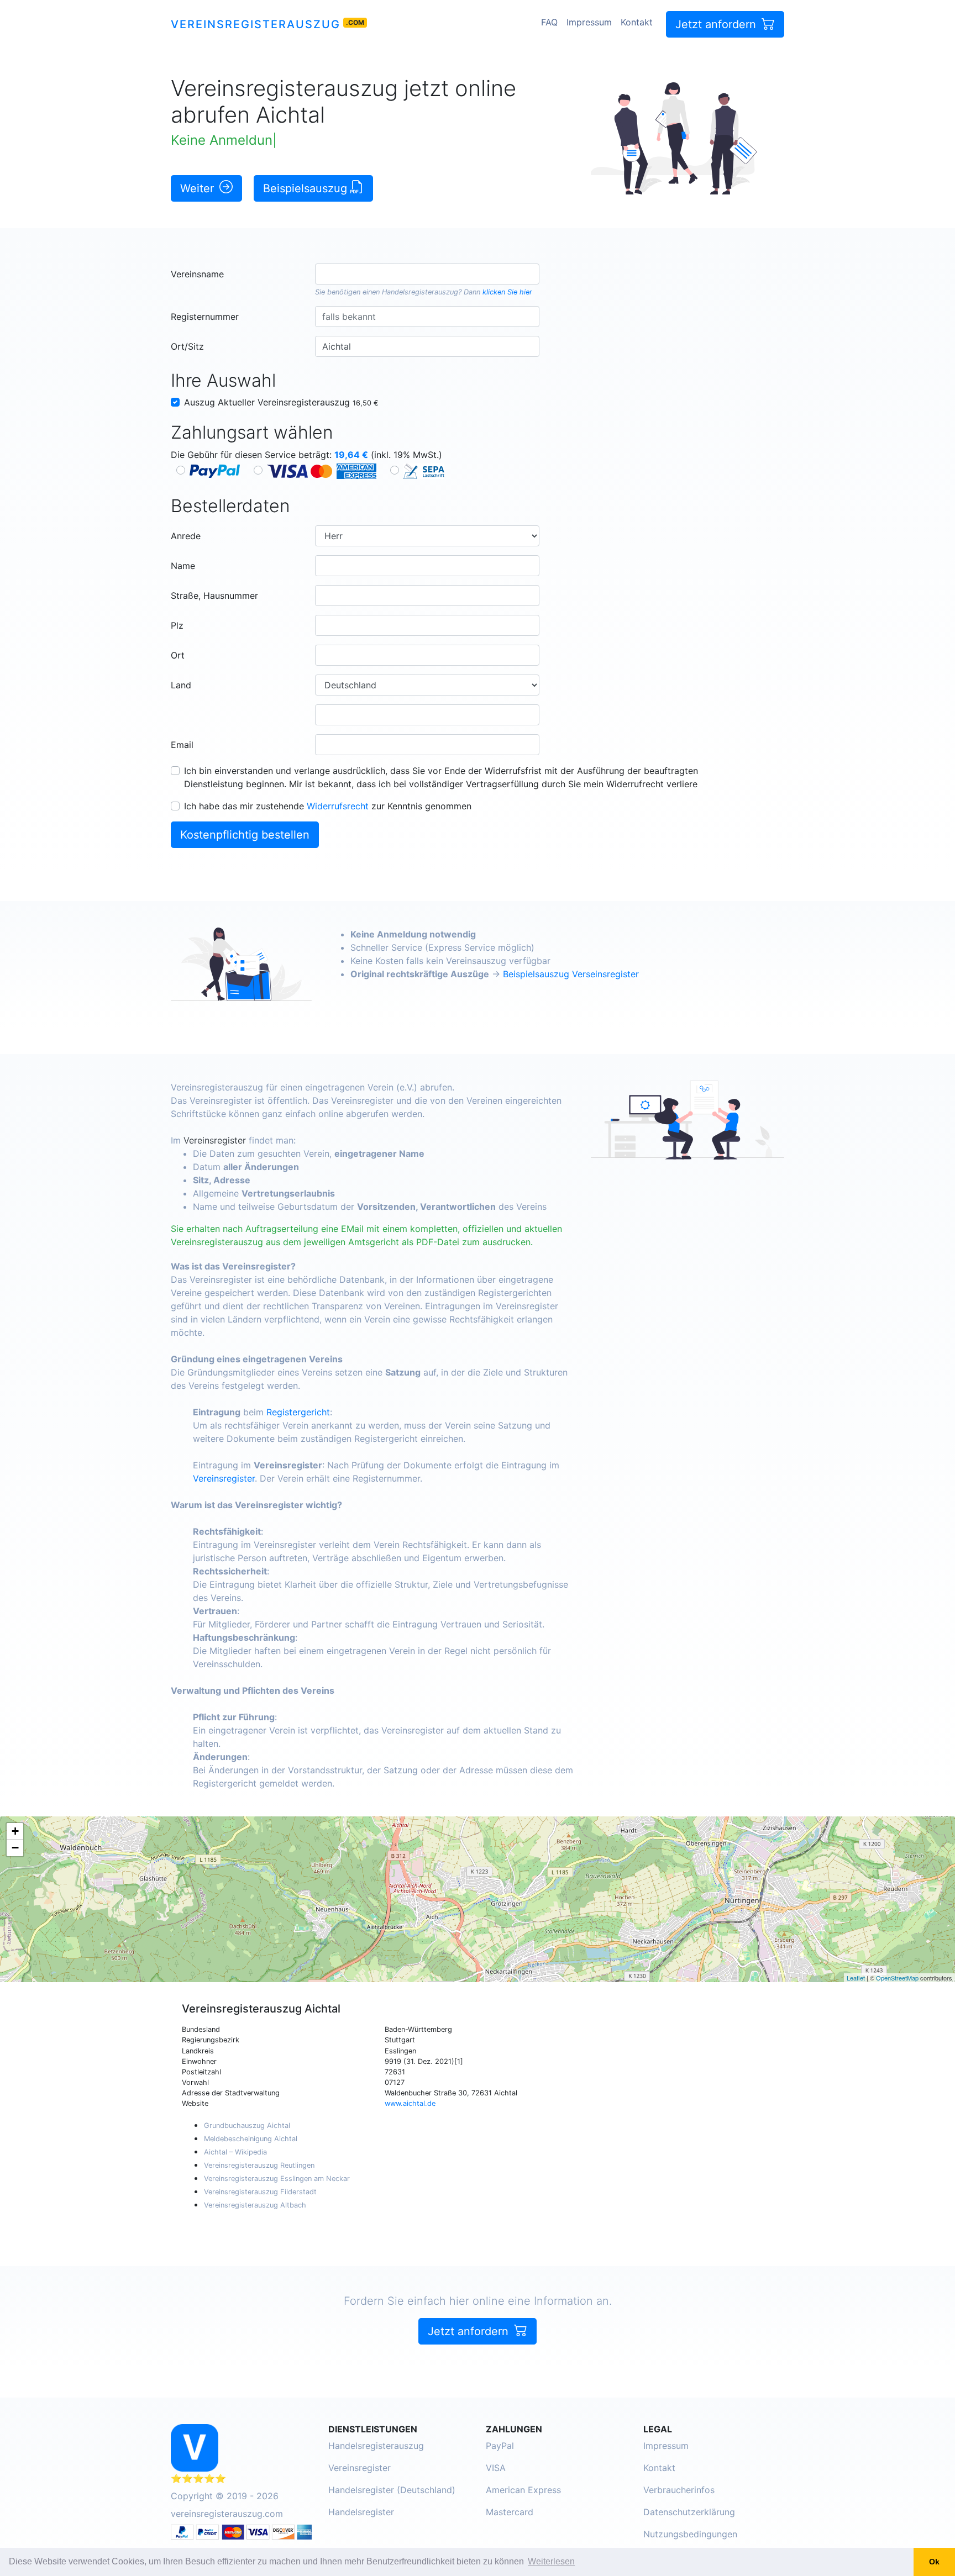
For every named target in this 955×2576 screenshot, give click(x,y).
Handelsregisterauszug (420, 292)
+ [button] (15, 1831)
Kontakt (637, 22)
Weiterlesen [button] (551, 2561)
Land (181, 685)
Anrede (186, 536)
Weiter (199, 188)
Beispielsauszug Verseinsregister (571, 974)
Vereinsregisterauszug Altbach (255, 2205)
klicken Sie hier (507, 292)
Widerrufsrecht (338, 806)
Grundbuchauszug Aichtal (247, 2125)
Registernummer (205, 317)
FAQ (549, 22)
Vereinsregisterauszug (256, 24)
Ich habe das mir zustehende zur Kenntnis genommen (328, 806)
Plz (177, 625)
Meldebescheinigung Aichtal (251, 2139)
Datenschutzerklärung (689, 2512)
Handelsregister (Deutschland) (392, 2490)
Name (183, 566)
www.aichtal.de (410, 2103)
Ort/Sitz (187, 346)
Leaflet (856, 1978)
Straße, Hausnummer (214, 596)
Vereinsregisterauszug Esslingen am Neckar (277, 2179)
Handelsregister (361, 2512)
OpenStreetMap (897, 1978)
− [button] (15, 1848)
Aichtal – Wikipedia (235, 2152)
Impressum (589, 22)
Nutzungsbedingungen (690, 2534)
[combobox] (427, 274)
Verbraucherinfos (679, 2490)
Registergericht (298, 1412)
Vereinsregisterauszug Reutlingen (259, 2165)
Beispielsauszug (307, 188)
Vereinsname (197, 274)
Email (182, 745)
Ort (178, 655)
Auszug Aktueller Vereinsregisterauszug (281, 402)
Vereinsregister (215, 1140)
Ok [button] (934, 2562)
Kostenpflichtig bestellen (245, 835)
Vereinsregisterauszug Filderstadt (260, 2192)
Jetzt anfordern (717, 24)
